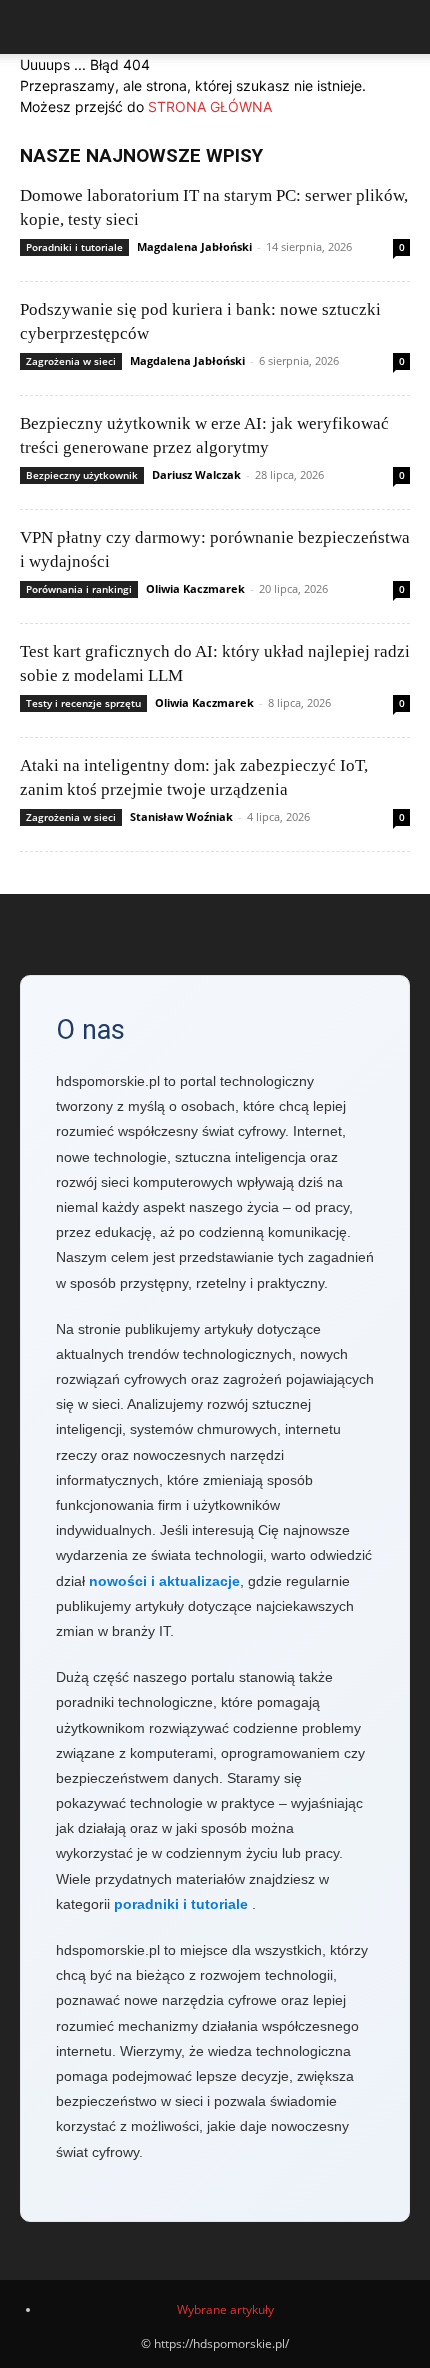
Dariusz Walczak (196, 474)
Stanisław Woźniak (181, 816)
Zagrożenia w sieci (71, 361)
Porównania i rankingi (79, 589)
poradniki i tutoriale (181, 1904)
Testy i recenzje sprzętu (83, 703)
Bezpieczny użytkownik (82, 475)
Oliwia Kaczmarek (195, 588)
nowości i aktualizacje (164, 1581)
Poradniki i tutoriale (74, 247)
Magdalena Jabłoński (194, 246)
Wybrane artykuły (225, 2309)
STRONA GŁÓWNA (210, 106)
